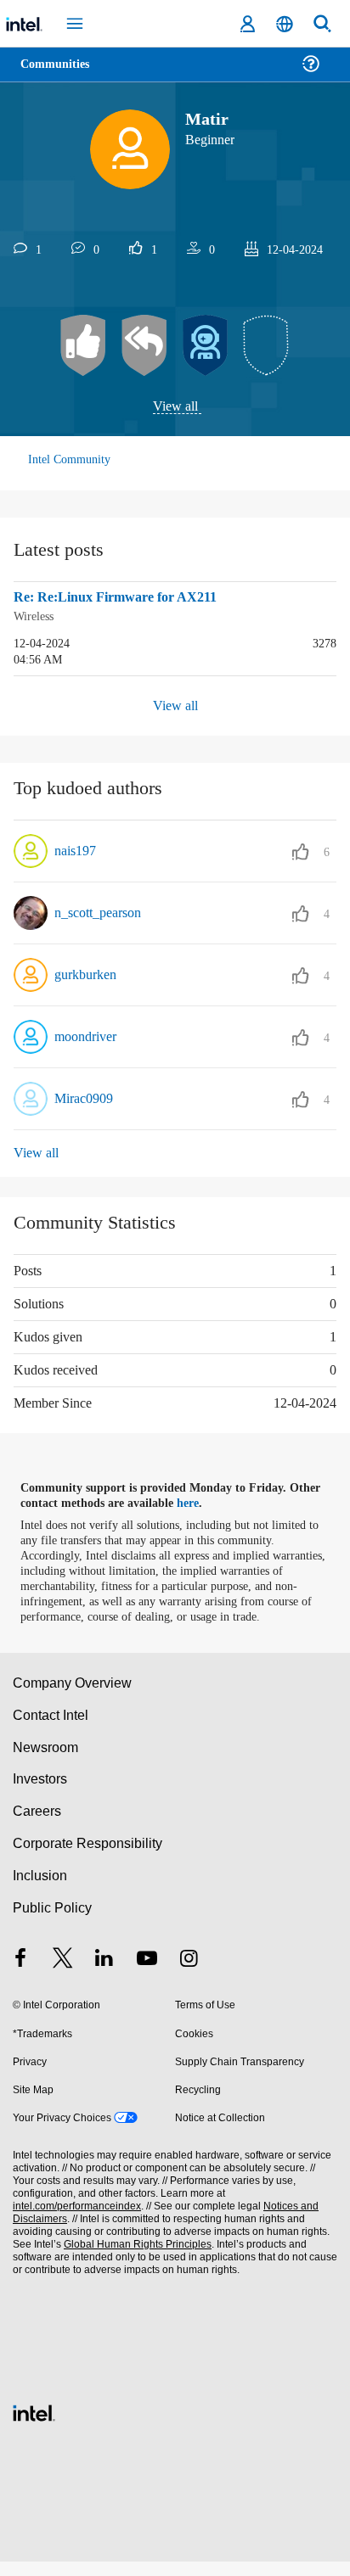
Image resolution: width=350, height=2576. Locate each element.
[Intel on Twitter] (63, 1974)
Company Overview (73, 1697)
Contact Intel (52, 1729)
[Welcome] (206, 346)
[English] (285, 24)
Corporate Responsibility (88, 1858)
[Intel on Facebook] (20, 1974)
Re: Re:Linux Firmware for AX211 (119, 598)
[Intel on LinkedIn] (104, 1974)
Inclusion (40, 1890)
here (198, 1503)
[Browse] (61, 74)
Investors (40, 1793)
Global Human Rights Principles (133, 2259)
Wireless (37, 616)
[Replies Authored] (144, 346)
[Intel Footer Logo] (34, 2425)
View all (175, 407)
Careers (36, 1826)
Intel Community (70, 460)
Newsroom (45, 1761)
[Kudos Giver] (83, 346)
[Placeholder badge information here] (267, 346)
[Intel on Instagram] (189, 1974)
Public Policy (51, 1922)
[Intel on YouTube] (147, 1974)
